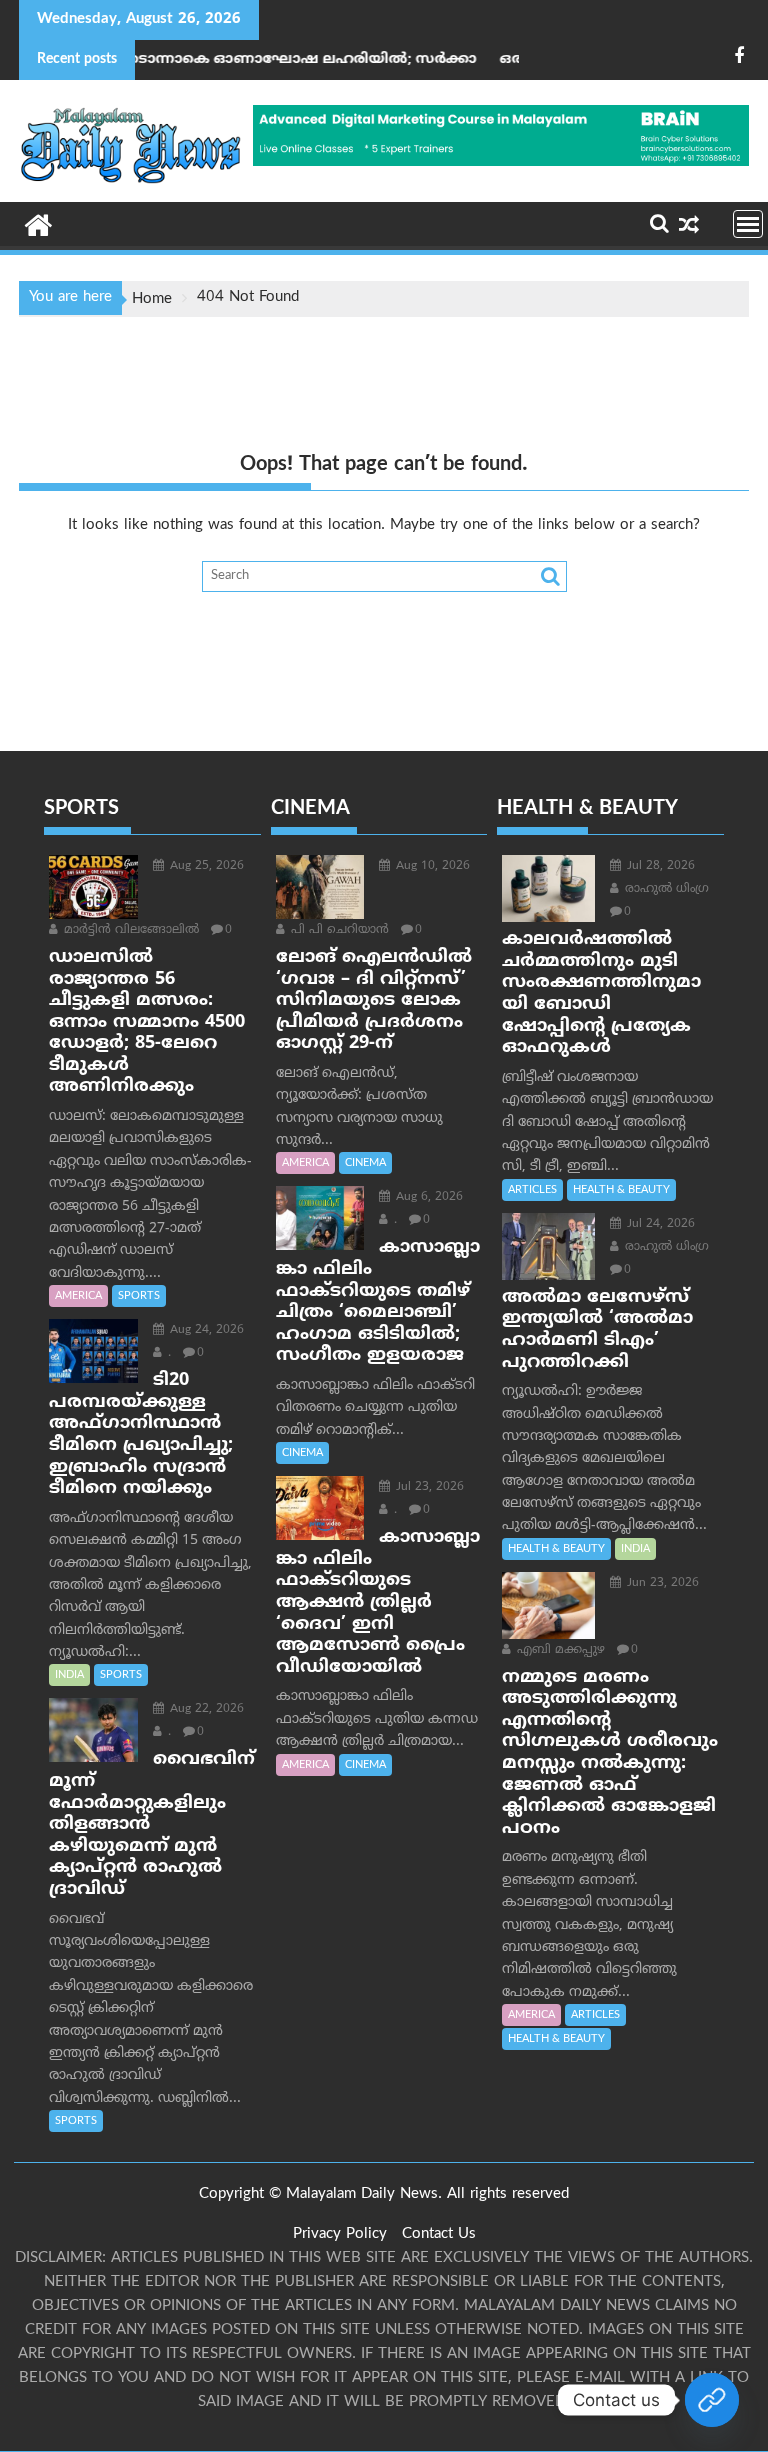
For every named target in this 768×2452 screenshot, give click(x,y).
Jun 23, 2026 (661, 1583)
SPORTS (139, 1296)
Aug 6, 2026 (427, 1197)
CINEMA (365, 1163)
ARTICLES (532, 1190)
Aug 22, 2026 (205, 1709)
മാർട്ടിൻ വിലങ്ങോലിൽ (129, 930)
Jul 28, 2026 (659, 866)
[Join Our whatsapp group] (712, 2400)
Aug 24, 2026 (205, 1330)
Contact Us (439, 2234)
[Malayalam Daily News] (38, 224)
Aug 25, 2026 (205, 866)
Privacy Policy (340, 2234)
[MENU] (748, 224)
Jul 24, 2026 (659, 1224)
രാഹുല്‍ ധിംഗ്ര (665, 889)
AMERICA (78, 1296)
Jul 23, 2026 (428, 1487)
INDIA (69, 1675)
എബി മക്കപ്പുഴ (559, 1650)
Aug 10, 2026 (431, 866)
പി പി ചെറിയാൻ (338, 930)
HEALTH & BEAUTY (621, 1190)
